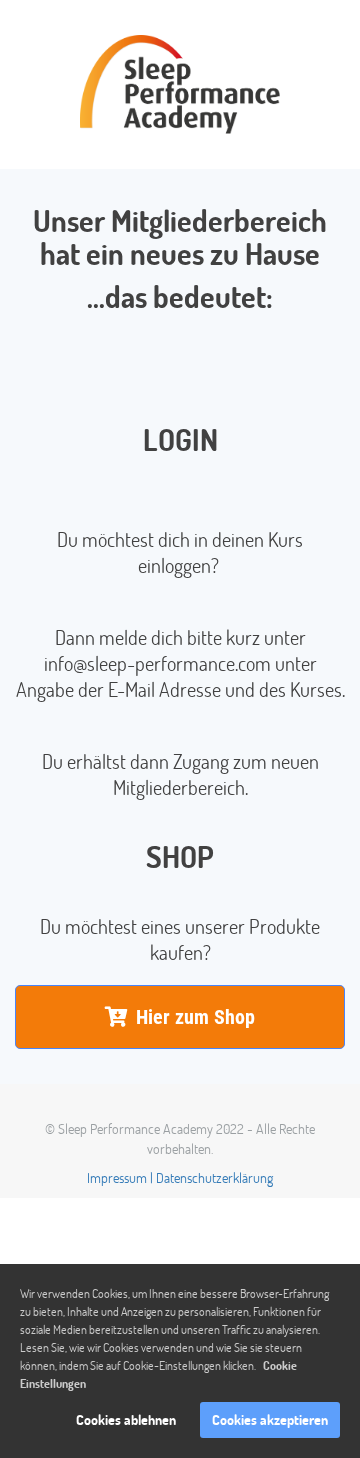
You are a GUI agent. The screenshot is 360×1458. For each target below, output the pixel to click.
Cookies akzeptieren (270, 1419)
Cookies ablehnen (126, 1419)
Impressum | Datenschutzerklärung (180, 1177)
